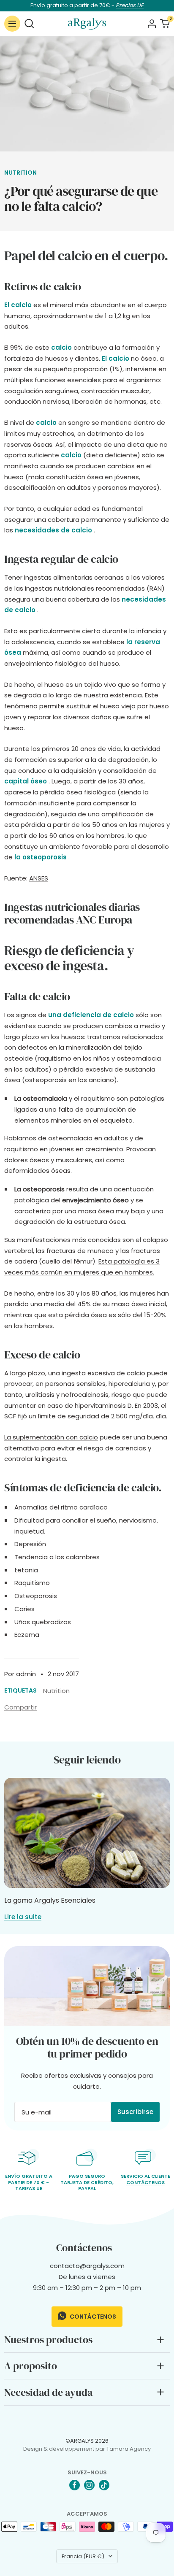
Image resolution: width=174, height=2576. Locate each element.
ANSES (39, 878)
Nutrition (20, 173)
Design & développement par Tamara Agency (87, 2449)
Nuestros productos (48, 2340)
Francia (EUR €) (83, 2556)
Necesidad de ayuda (48, 2392)
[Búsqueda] (29, 23)
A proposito (31, 2366)
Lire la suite (23, 1917)
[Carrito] (165, 23)
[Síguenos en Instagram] (89, 2485)
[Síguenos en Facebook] (75, 2485)
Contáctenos (145, 2182)
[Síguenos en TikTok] (104, 2485)
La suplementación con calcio (51, 1437)
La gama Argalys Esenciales (50, 1900)
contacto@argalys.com (87, 2266)
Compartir (20, 1707)
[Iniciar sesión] (152, 24)
